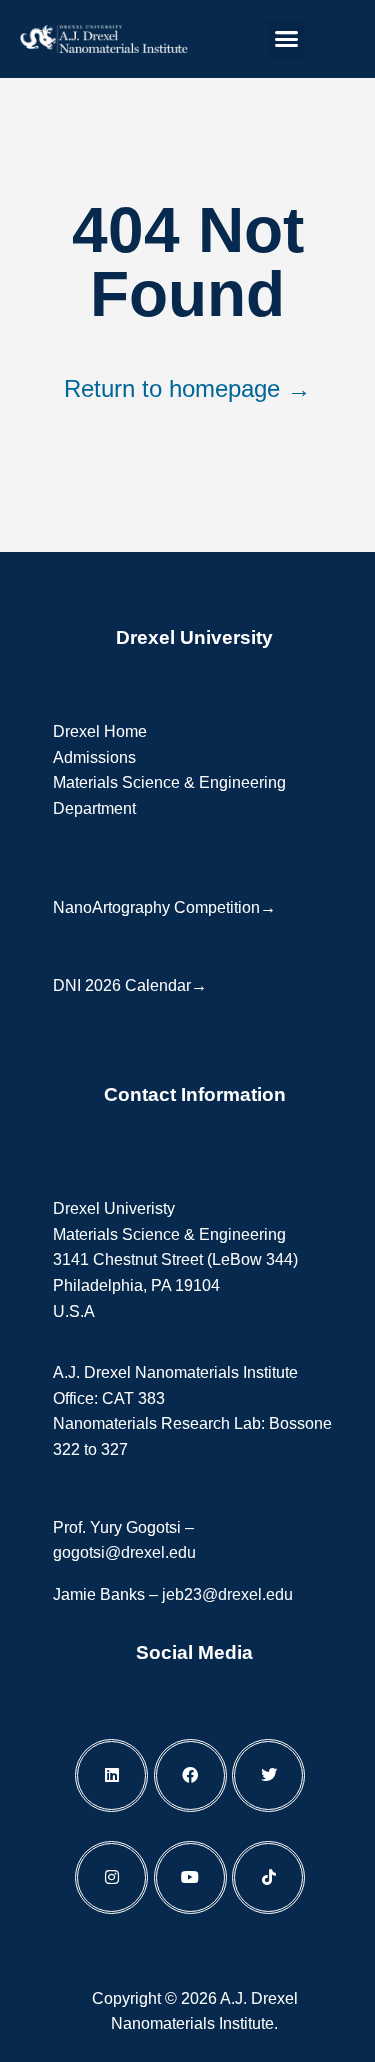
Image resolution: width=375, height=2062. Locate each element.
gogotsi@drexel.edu (124, 1552)
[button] (286, 39)
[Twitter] (268, 1775)
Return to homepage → (187, 388)
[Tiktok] (268, 1877)
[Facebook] (190, 1775)
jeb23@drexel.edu (227, 1594)
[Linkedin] (111, 1775)
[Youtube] (190, 1877)
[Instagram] (111, 1877)
